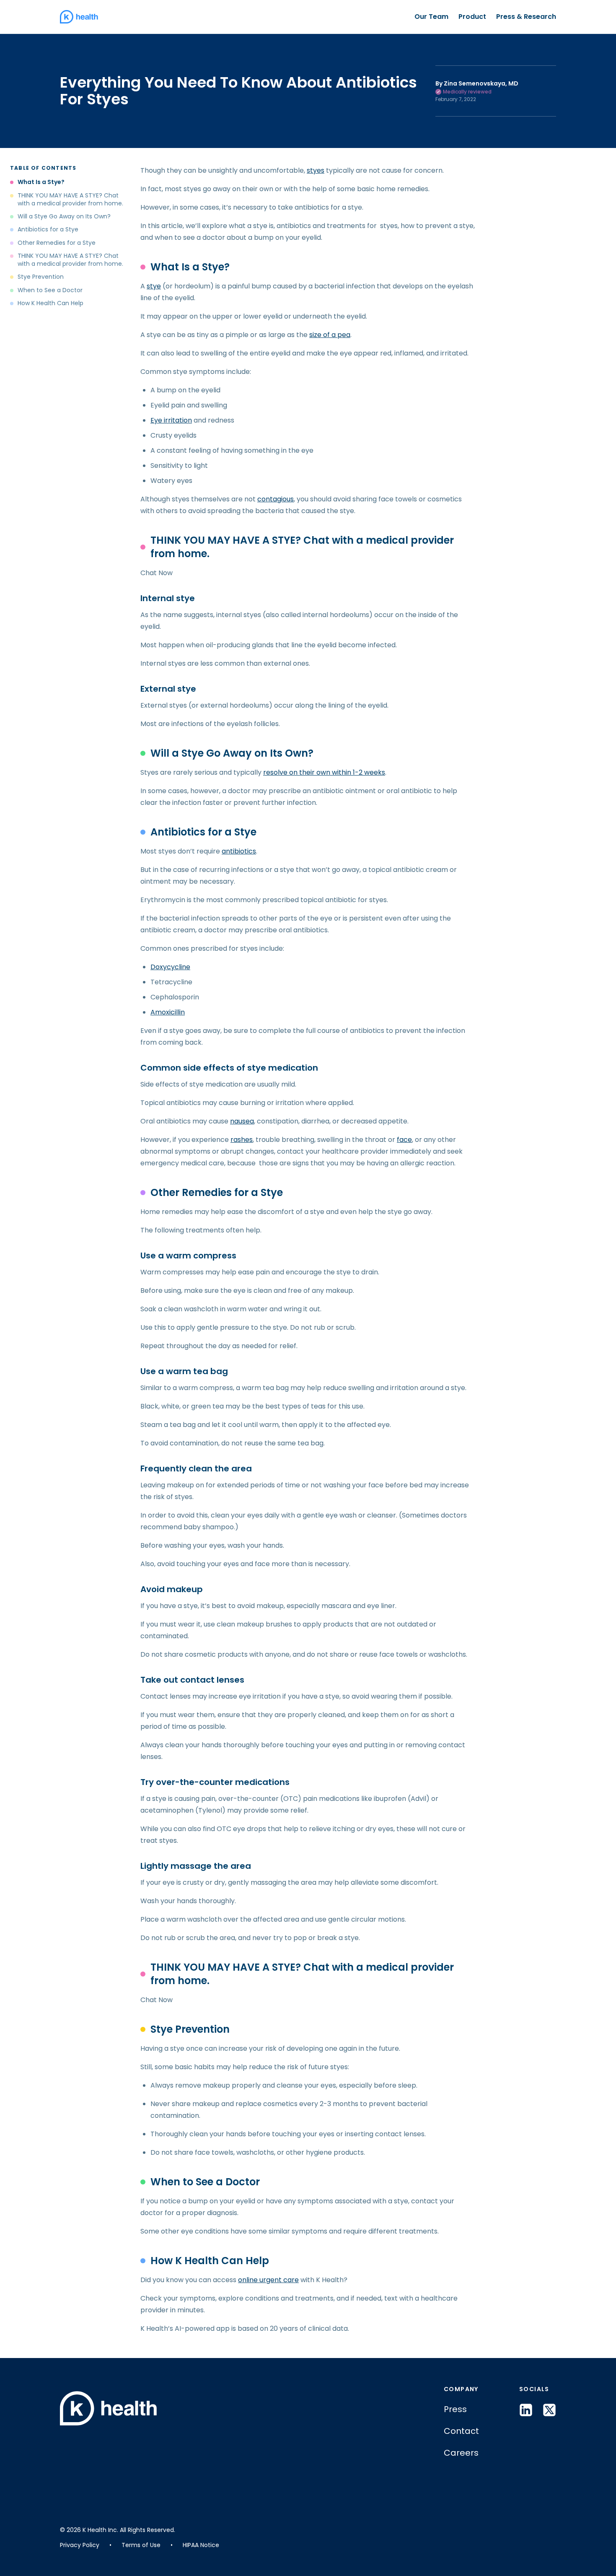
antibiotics (239, 851)
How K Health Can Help (50, 303)
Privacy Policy (80, 2545)
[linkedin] (526, 2410)
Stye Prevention (41, 277)
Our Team (431, 17)
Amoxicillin (168, 1012)
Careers (461, 2453)
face (404, 1140)
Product (472, 17)
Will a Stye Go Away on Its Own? (64, 217)
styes (316, 170)
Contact (461, 2431)
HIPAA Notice (201, 2545)
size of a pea (330, 335)
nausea (242, 1121)
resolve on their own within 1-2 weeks (324, 772)
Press (455, 2409)
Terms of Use (141, 2545)
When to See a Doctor (50, 290)
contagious (276, 499)
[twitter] (549, 2410)
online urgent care (268, 2280)
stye (154, 286)
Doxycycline (170, 967)
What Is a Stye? (41, 182)
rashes (242, 1140)
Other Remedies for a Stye (57, 243)
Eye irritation (171, 420)
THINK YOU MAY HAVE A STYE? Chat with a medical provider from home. (70, 199)
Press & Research (526, 17)
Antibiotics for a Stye (48, 230)
